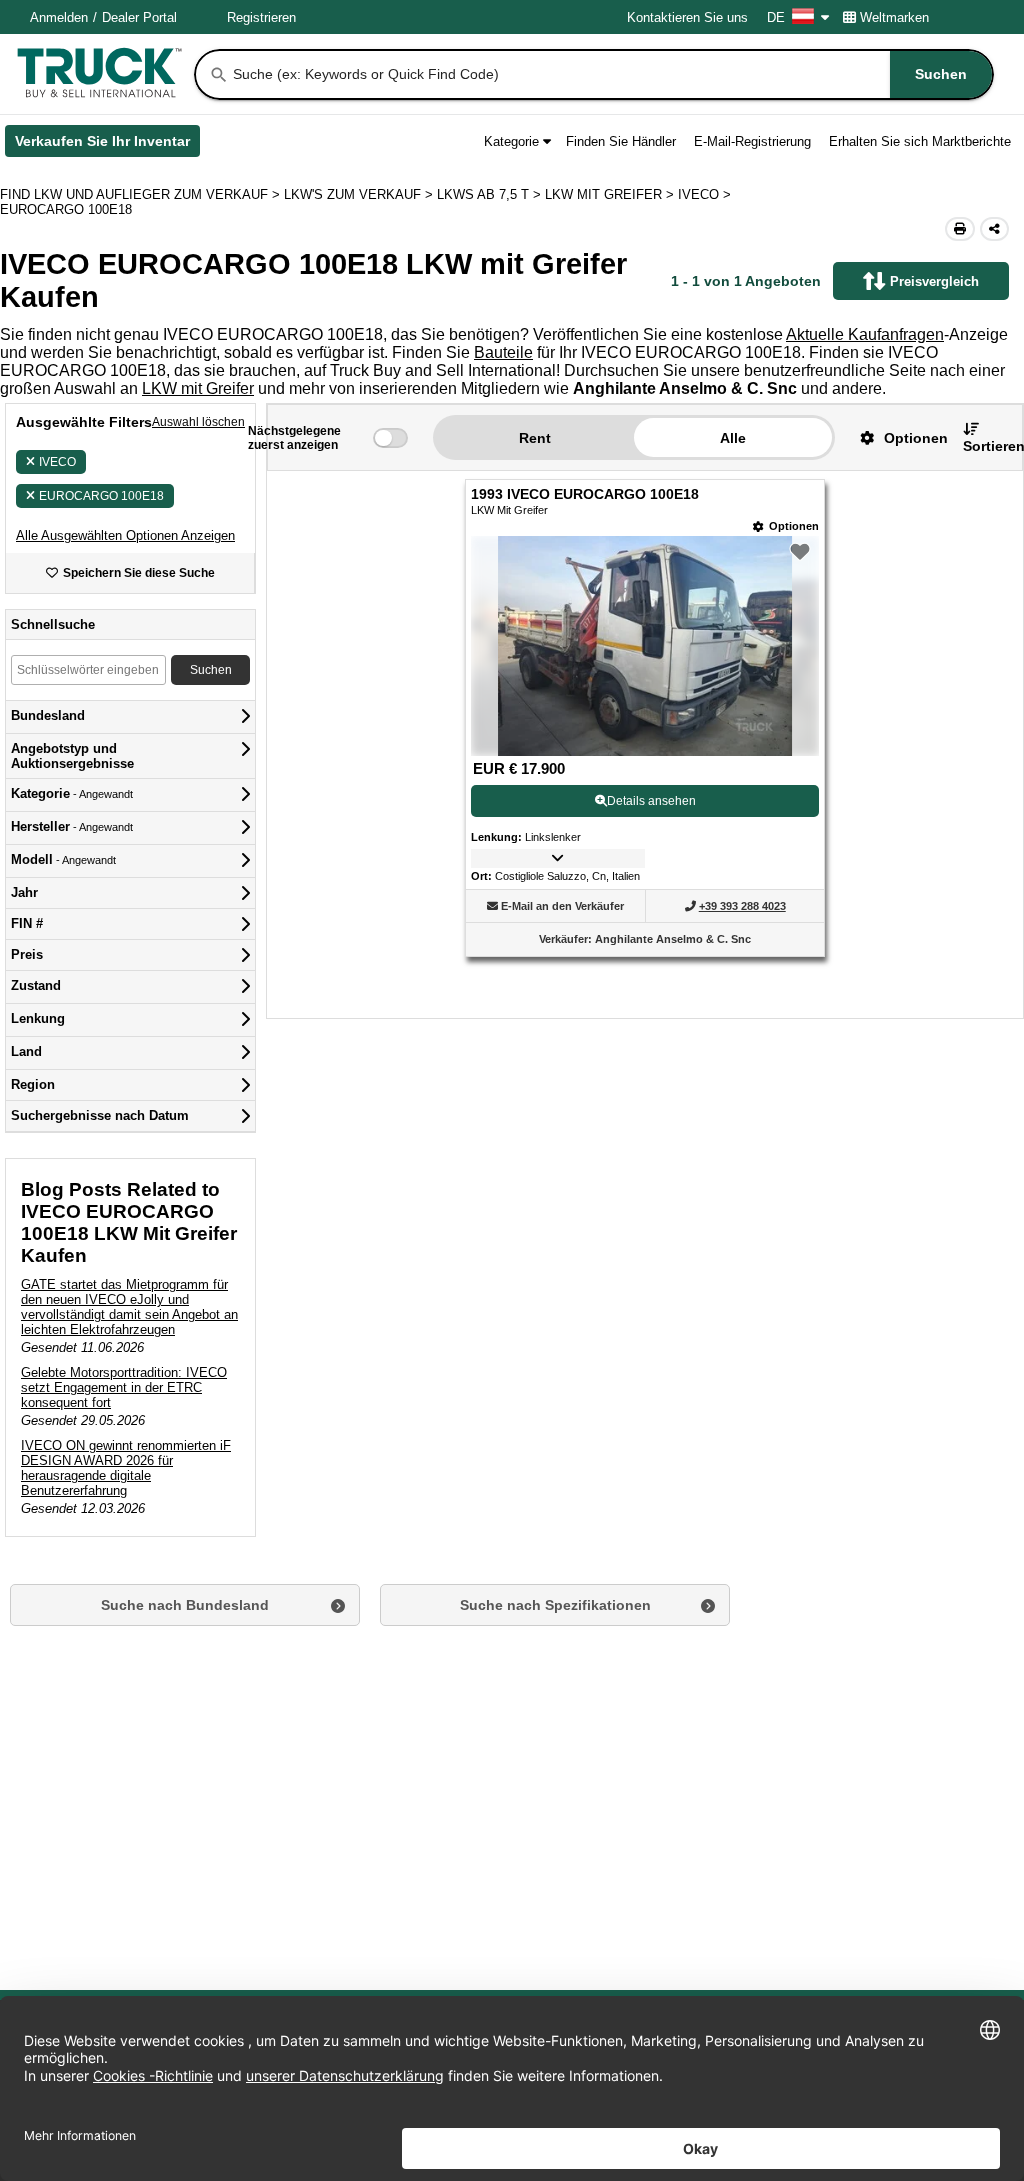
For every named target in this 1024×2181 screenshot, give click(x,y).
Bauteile (503, 352)
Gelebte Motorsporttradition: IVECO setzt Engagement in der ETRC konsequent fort (124, 1387)
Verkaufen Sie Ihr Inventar (107, 145)
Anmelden (59, 17)
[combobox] (611, 74)
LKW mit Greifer (198, 388)
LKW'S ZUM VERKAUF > (360, 194)
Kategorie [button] (511, 141)
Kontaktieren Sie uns (687, 17)
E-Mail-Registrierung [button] (752, 141)
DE (776, 17)
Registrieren (261, 17)
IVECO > (706, 194)
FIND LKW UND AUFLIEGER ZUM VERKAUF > (142, 194)
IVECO (57, 462)
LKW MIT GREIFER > (611, 194)
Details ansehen (651, 801)
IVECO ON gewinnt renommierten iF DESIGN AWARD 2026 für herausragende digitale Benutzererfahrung (126, 1468)
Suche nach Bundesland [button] (185, 1605)
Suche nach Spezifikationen (555, 1605)
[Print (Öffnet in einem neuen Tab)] (960, 229)
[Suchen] (219, 75)
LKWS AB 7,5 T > (491, 194)
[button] (125, 535)
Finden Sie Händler (621, 141)
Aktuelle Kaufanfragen (865, 334)
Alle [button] (733, 438)
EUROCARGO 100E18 (101, 496)
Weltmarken (894, 17)
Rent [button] (535, 438)
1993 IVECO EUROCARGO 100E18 (585, 494)
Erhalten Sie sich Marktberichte (920, 141)
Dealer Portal (139, 17)
